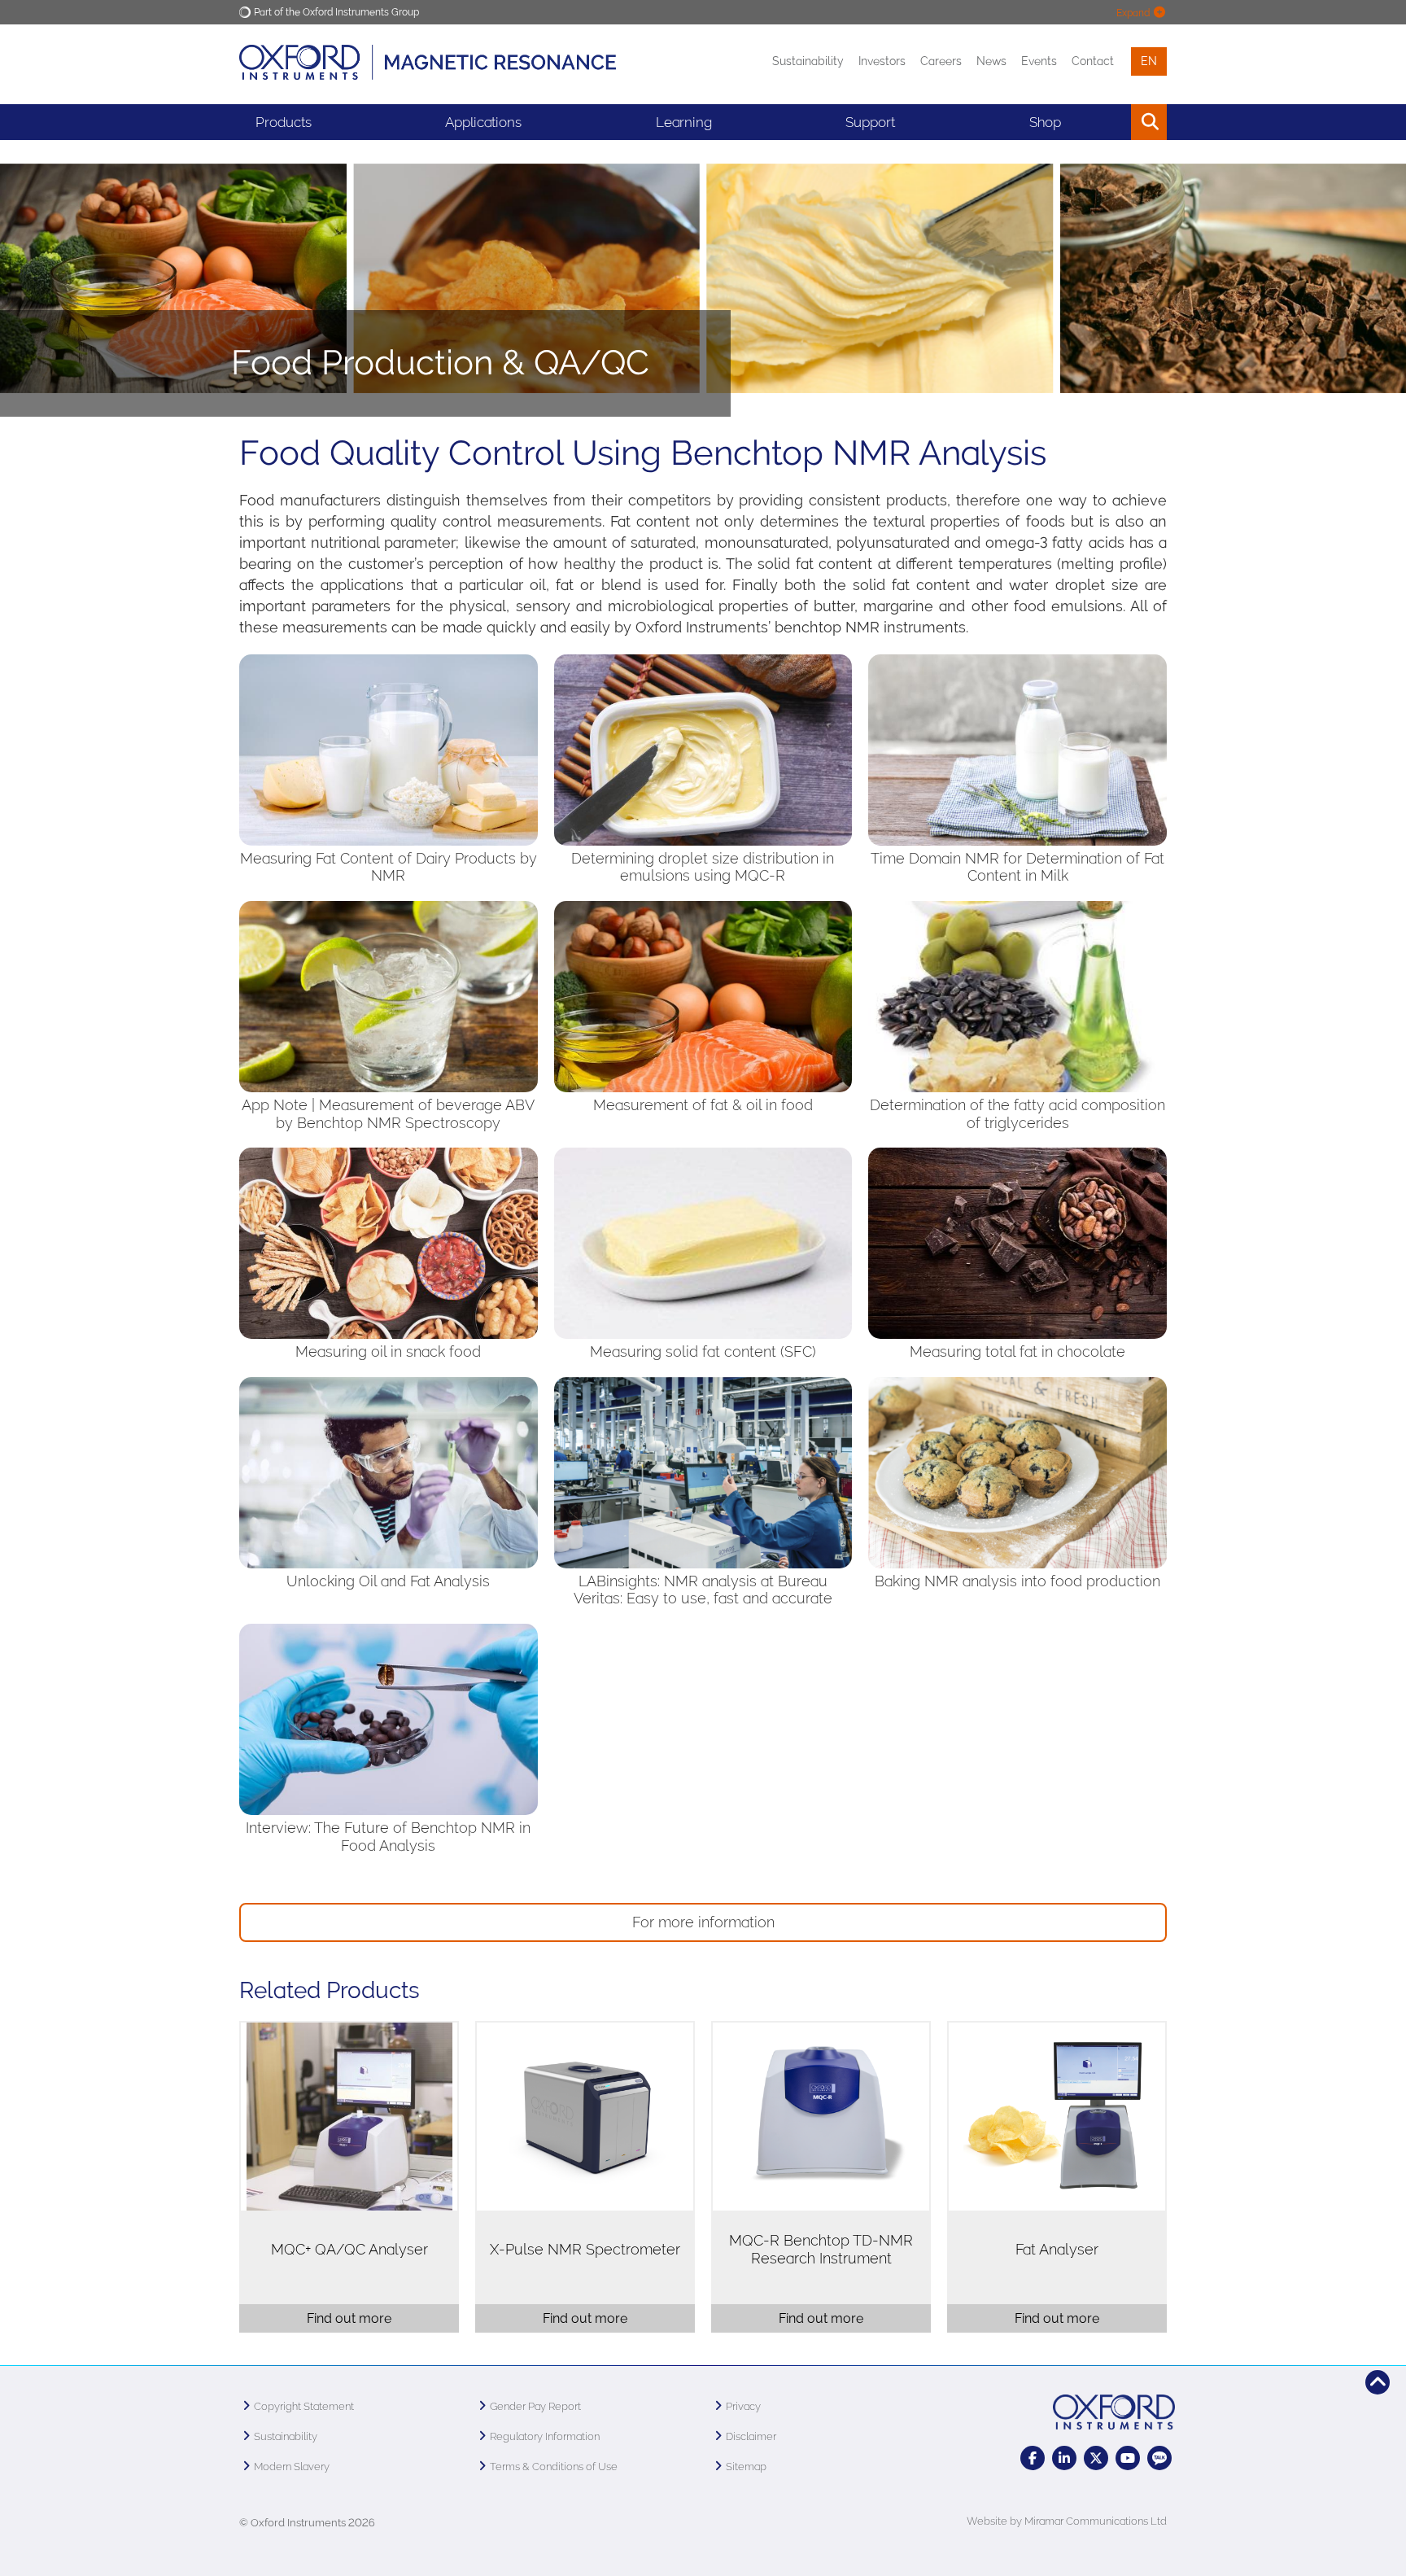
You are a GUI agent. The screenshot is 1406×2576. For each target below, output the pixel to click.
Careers (941, 61)
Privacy (743, 2406)
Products (284, 122)
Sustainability (808, 61)
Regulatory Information (545, 2436)
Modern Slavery (292, 2467)
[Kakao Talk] (1159, 2458)
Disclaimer (751, 2436)
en (1149, 61)
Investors (882, 61)
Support (870, 122)
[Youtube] (1128, 2458)
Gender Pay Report (535, 2406)
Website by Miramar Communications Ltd (1067, 2521)
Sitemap (746, 2467)
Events (1039, 61)
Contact (1093, 61)
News (991, 61)
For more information (703, 1922)
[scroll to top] (1378, 2382)
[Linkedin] (1064, 2458)
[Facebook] (1033, 2458)
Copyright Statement (304, 2406)
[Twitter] (1096, 2458)
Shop (1045, 122)
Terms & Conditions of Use (554, 2467)
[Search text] (1112, 122)
